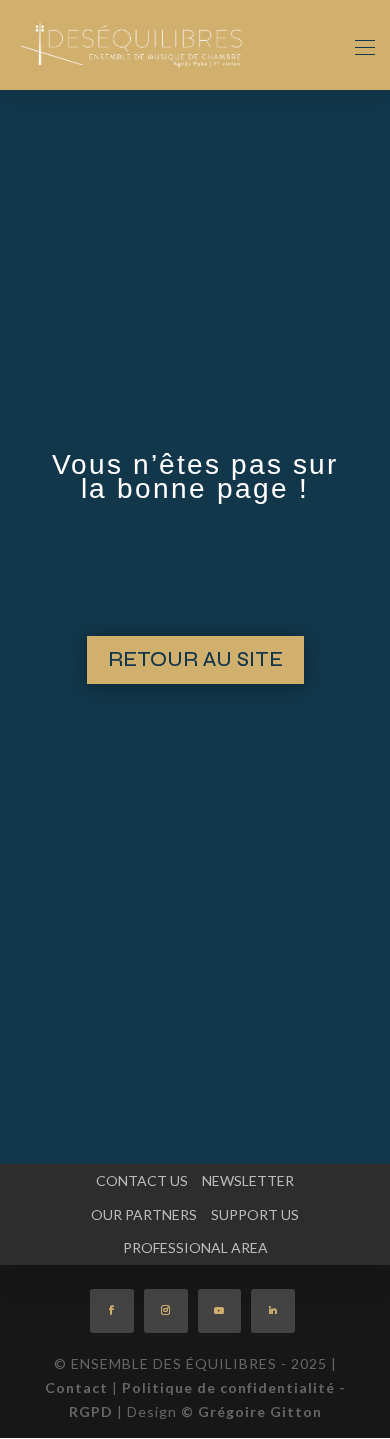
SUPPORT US (255, 1214)
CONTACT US (142, 1180)
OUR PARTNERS (144, 1214)
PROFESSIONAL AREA (195, 1247)
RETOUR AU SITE (195, 659)
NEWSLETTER (248, 1180)
